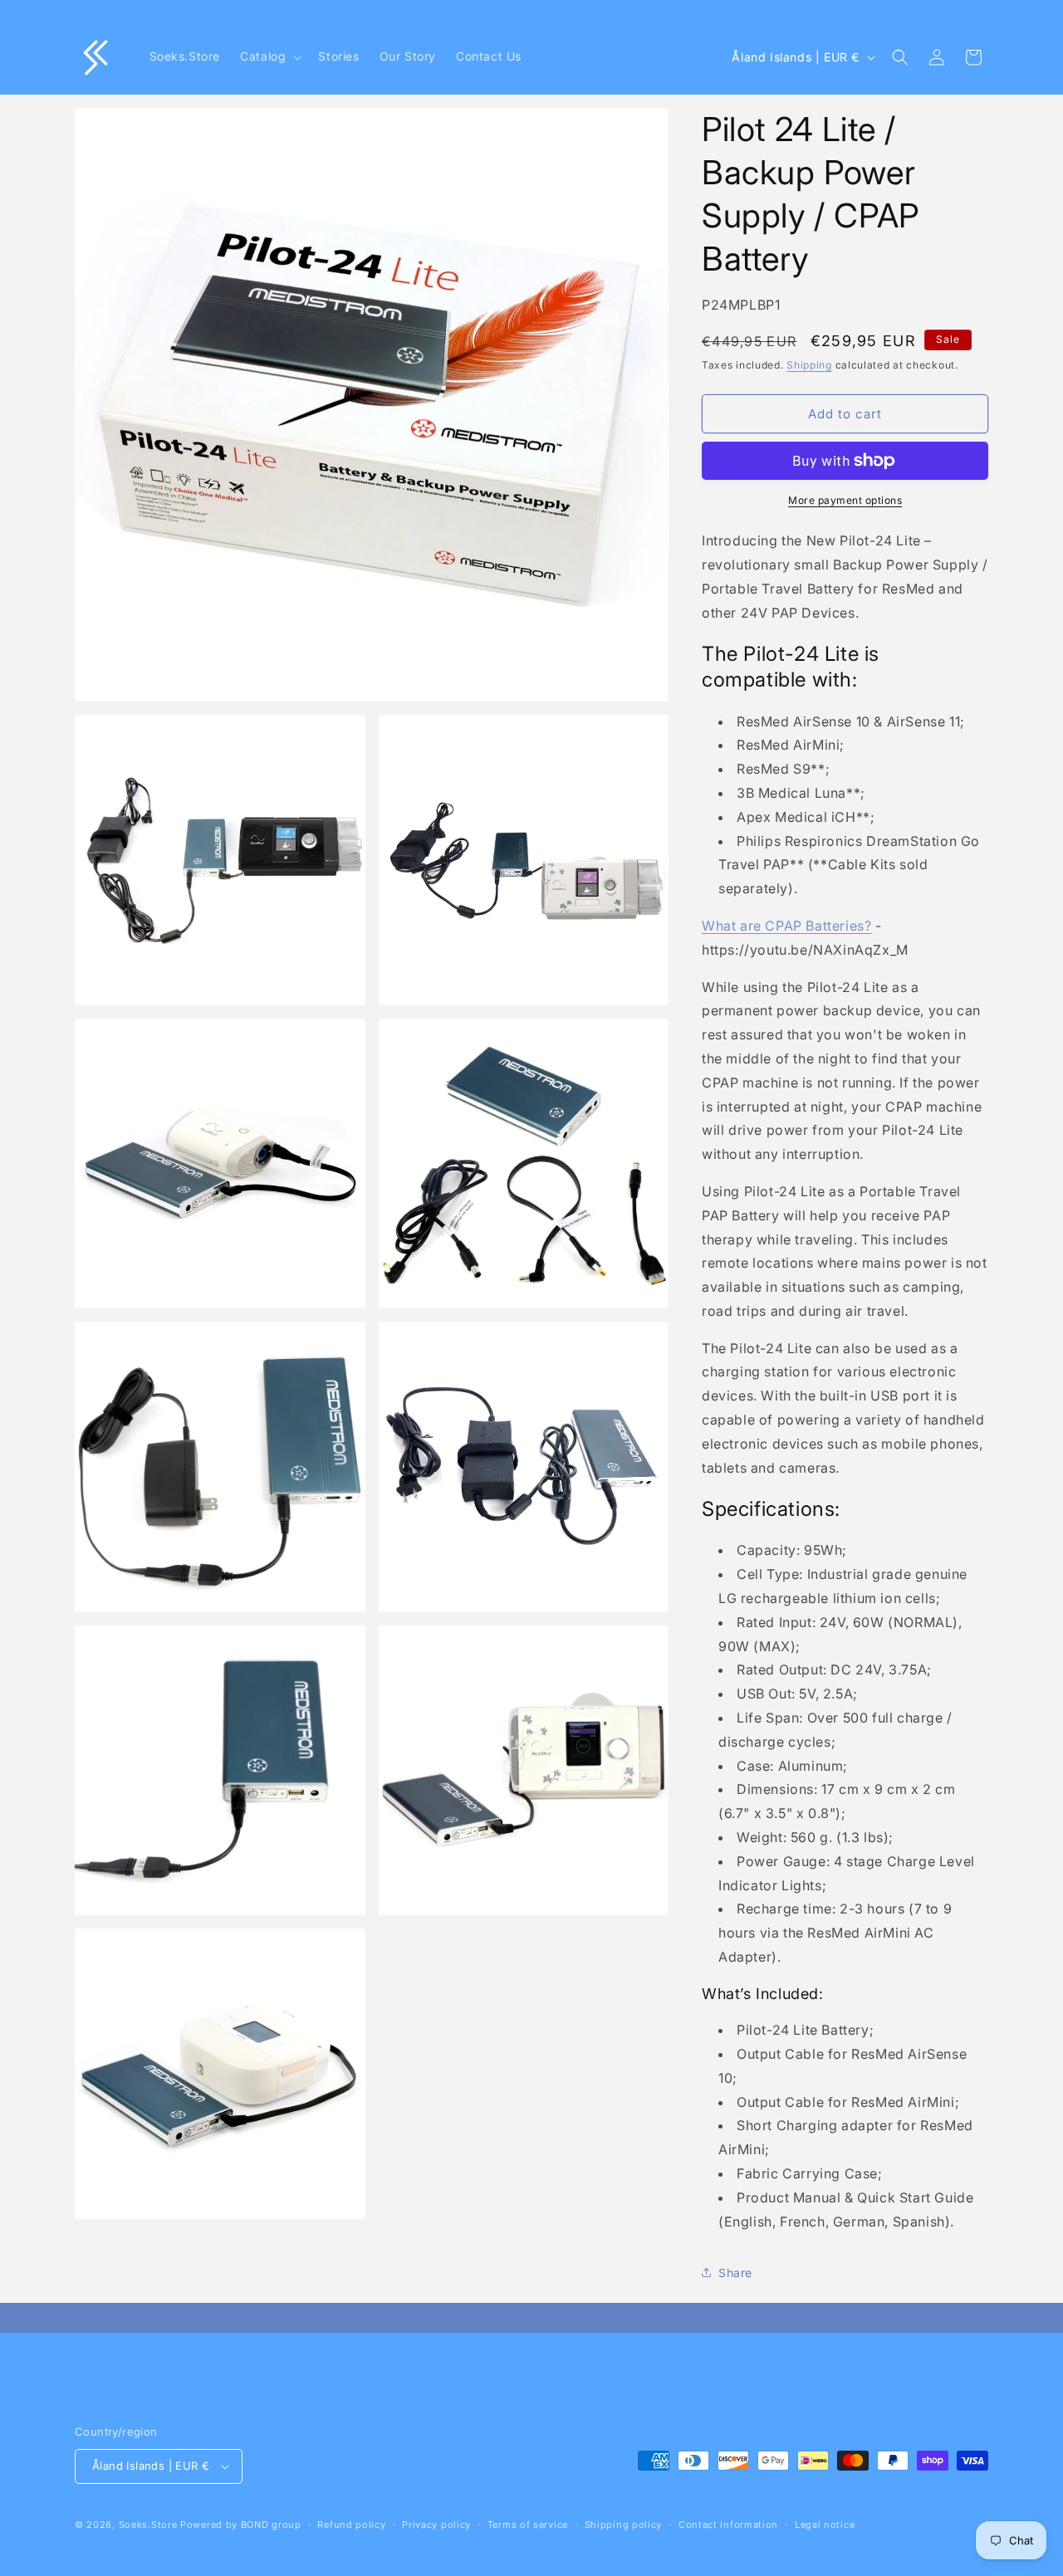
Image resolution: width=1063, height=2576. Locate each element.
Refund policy (351, 2525)
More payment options (845, 500)
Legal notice (825, 2525)
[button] (269, 56)
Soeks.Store (148, 2525)
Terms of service (528, 2525)
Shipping (809, 365)
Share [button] (735, 2273)
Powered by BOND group (241, 2525)
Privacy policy (436, 2525)
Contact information (728, 2525)
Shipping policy (624, 2525)
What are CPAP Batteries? (786, 926)
